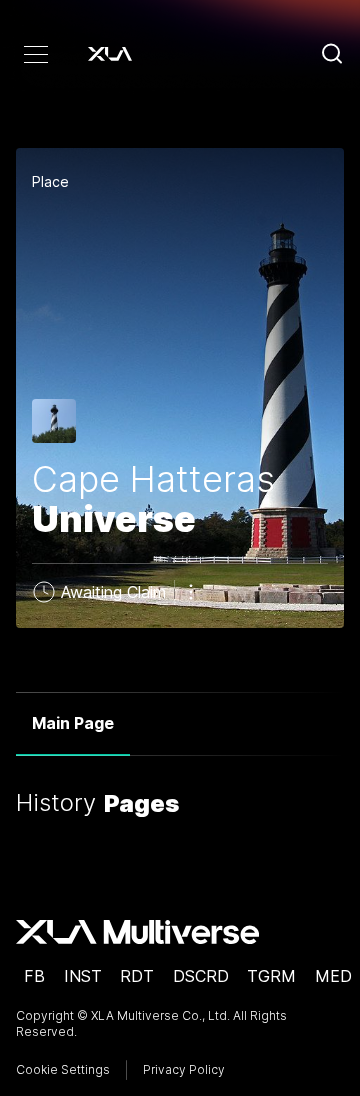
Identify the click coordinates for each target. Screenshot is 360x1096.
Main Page (73, 723)
